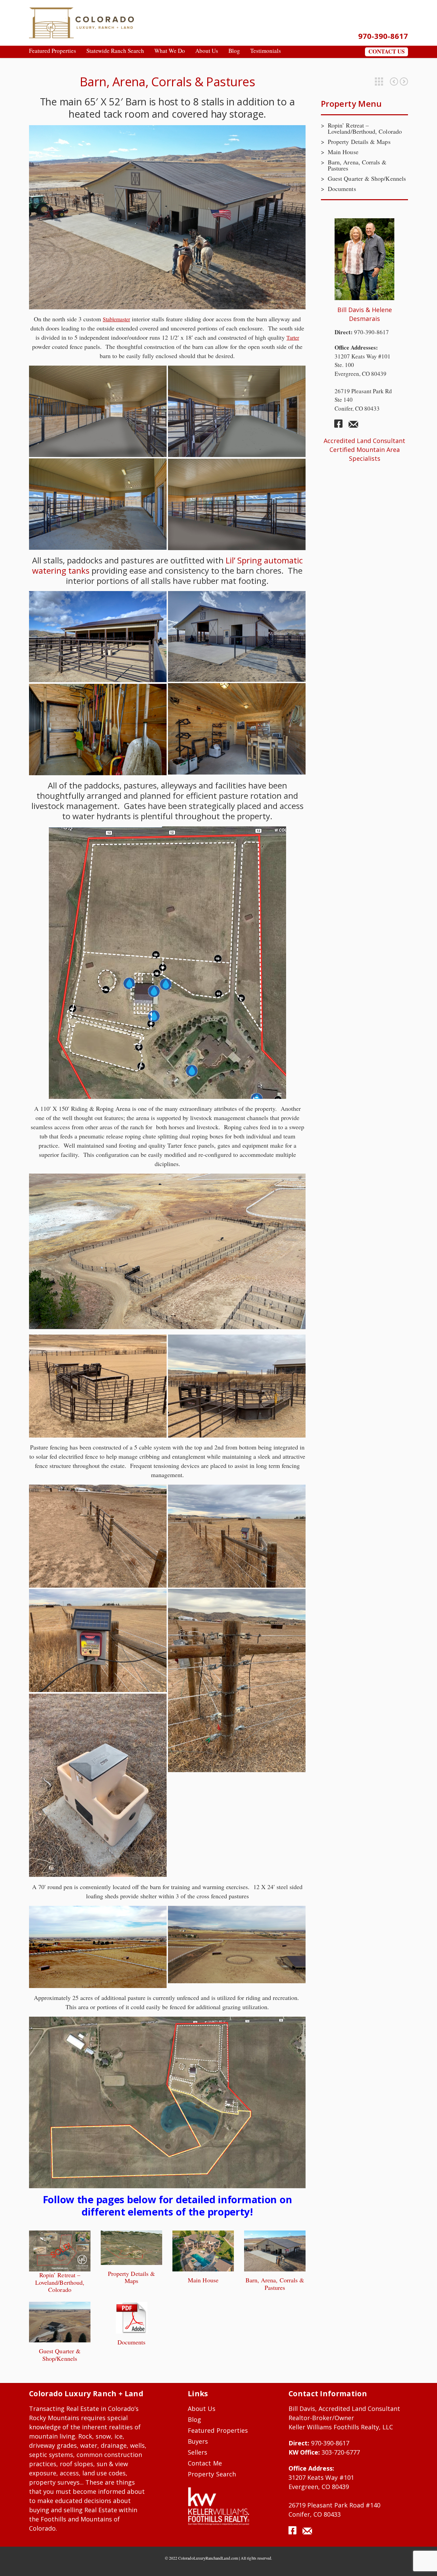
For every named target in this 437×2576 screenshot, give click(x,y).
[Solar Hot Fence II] (237, 1536)
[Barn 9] (237, 636)
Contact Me (205, 2463)
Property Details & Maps (394, 82)
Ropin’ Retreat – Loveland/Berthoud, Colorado (60, 2282)
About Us (202, 2409)
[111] (98, 411)
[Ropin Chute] (237, 1386)
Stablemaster (116, 319)
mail (353, 426)
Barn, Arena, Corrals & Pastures (275, 2284)
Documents (132, 2342)
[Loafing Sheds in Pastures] (98, 1947)
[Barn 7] (98, 730)
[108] (98, 504)
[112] (237, 504)
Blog (194, 2419)
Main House (203, 2280)
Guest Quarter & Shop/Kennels (404, 82)
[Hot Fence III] (237, 1681)
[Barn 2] (98, 637)
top (423, 2562)
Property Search (212, 2474)
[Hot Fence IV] (98, 1536)
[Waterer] (98, 1785)
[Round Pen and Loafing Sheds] (237, 1945)
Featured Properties (379, 82)
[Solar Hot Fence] (98, 1640)
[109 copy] (237, 411)
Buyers (198, 2441)
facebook (341, 426)
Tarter (293, 337)
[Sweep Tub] (98, 1386)
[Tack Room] (237, 729)
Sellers (198, 2452)
